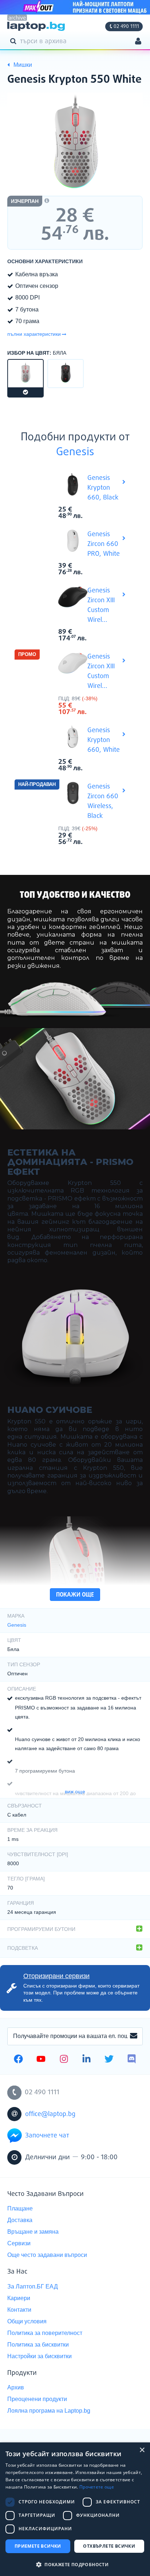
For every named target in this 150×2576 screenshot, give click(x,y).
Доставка (20, 2220)
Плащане (20, 2208)
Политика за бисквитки (38, 2345)
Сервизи (19, 2243)
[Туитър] (109, 2060)
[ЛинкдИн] (86, 2060)
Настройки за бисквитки (40, 2356)
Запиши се (134, 2036)
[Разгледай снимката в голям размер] (75, 143)
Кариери (19, 2298)
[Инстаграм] (64, 2060)
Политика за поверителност (45, 2333)
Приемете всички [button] (38, 2546)
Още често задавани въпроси (47, 2255)
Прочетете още (97, 2487)
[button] (75, 2564)
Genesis (75, 452)
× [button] (142, 2450)
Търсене (15, 41)
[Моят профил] (138, 42)
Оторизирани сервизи (56, 1976)
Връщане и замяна (33, 2232)
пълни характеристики (34, 334)
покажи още (75, 1595)
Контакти (19, 2310)
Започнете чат (47, 2136)
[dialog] (75, 2509)
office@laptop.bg (50, 2114)
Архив (16, 2387)
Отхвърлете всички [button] (109, 2546)
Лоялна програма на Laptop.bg (49, 2411)
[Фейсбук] (18, 2060)
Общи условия (27, 2321)
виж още (75, 1792)
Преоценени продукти (37, 2399)
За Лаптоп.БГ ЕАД (33, 2286)
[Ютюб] (41, 2060)
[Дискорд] (132, 2060)
